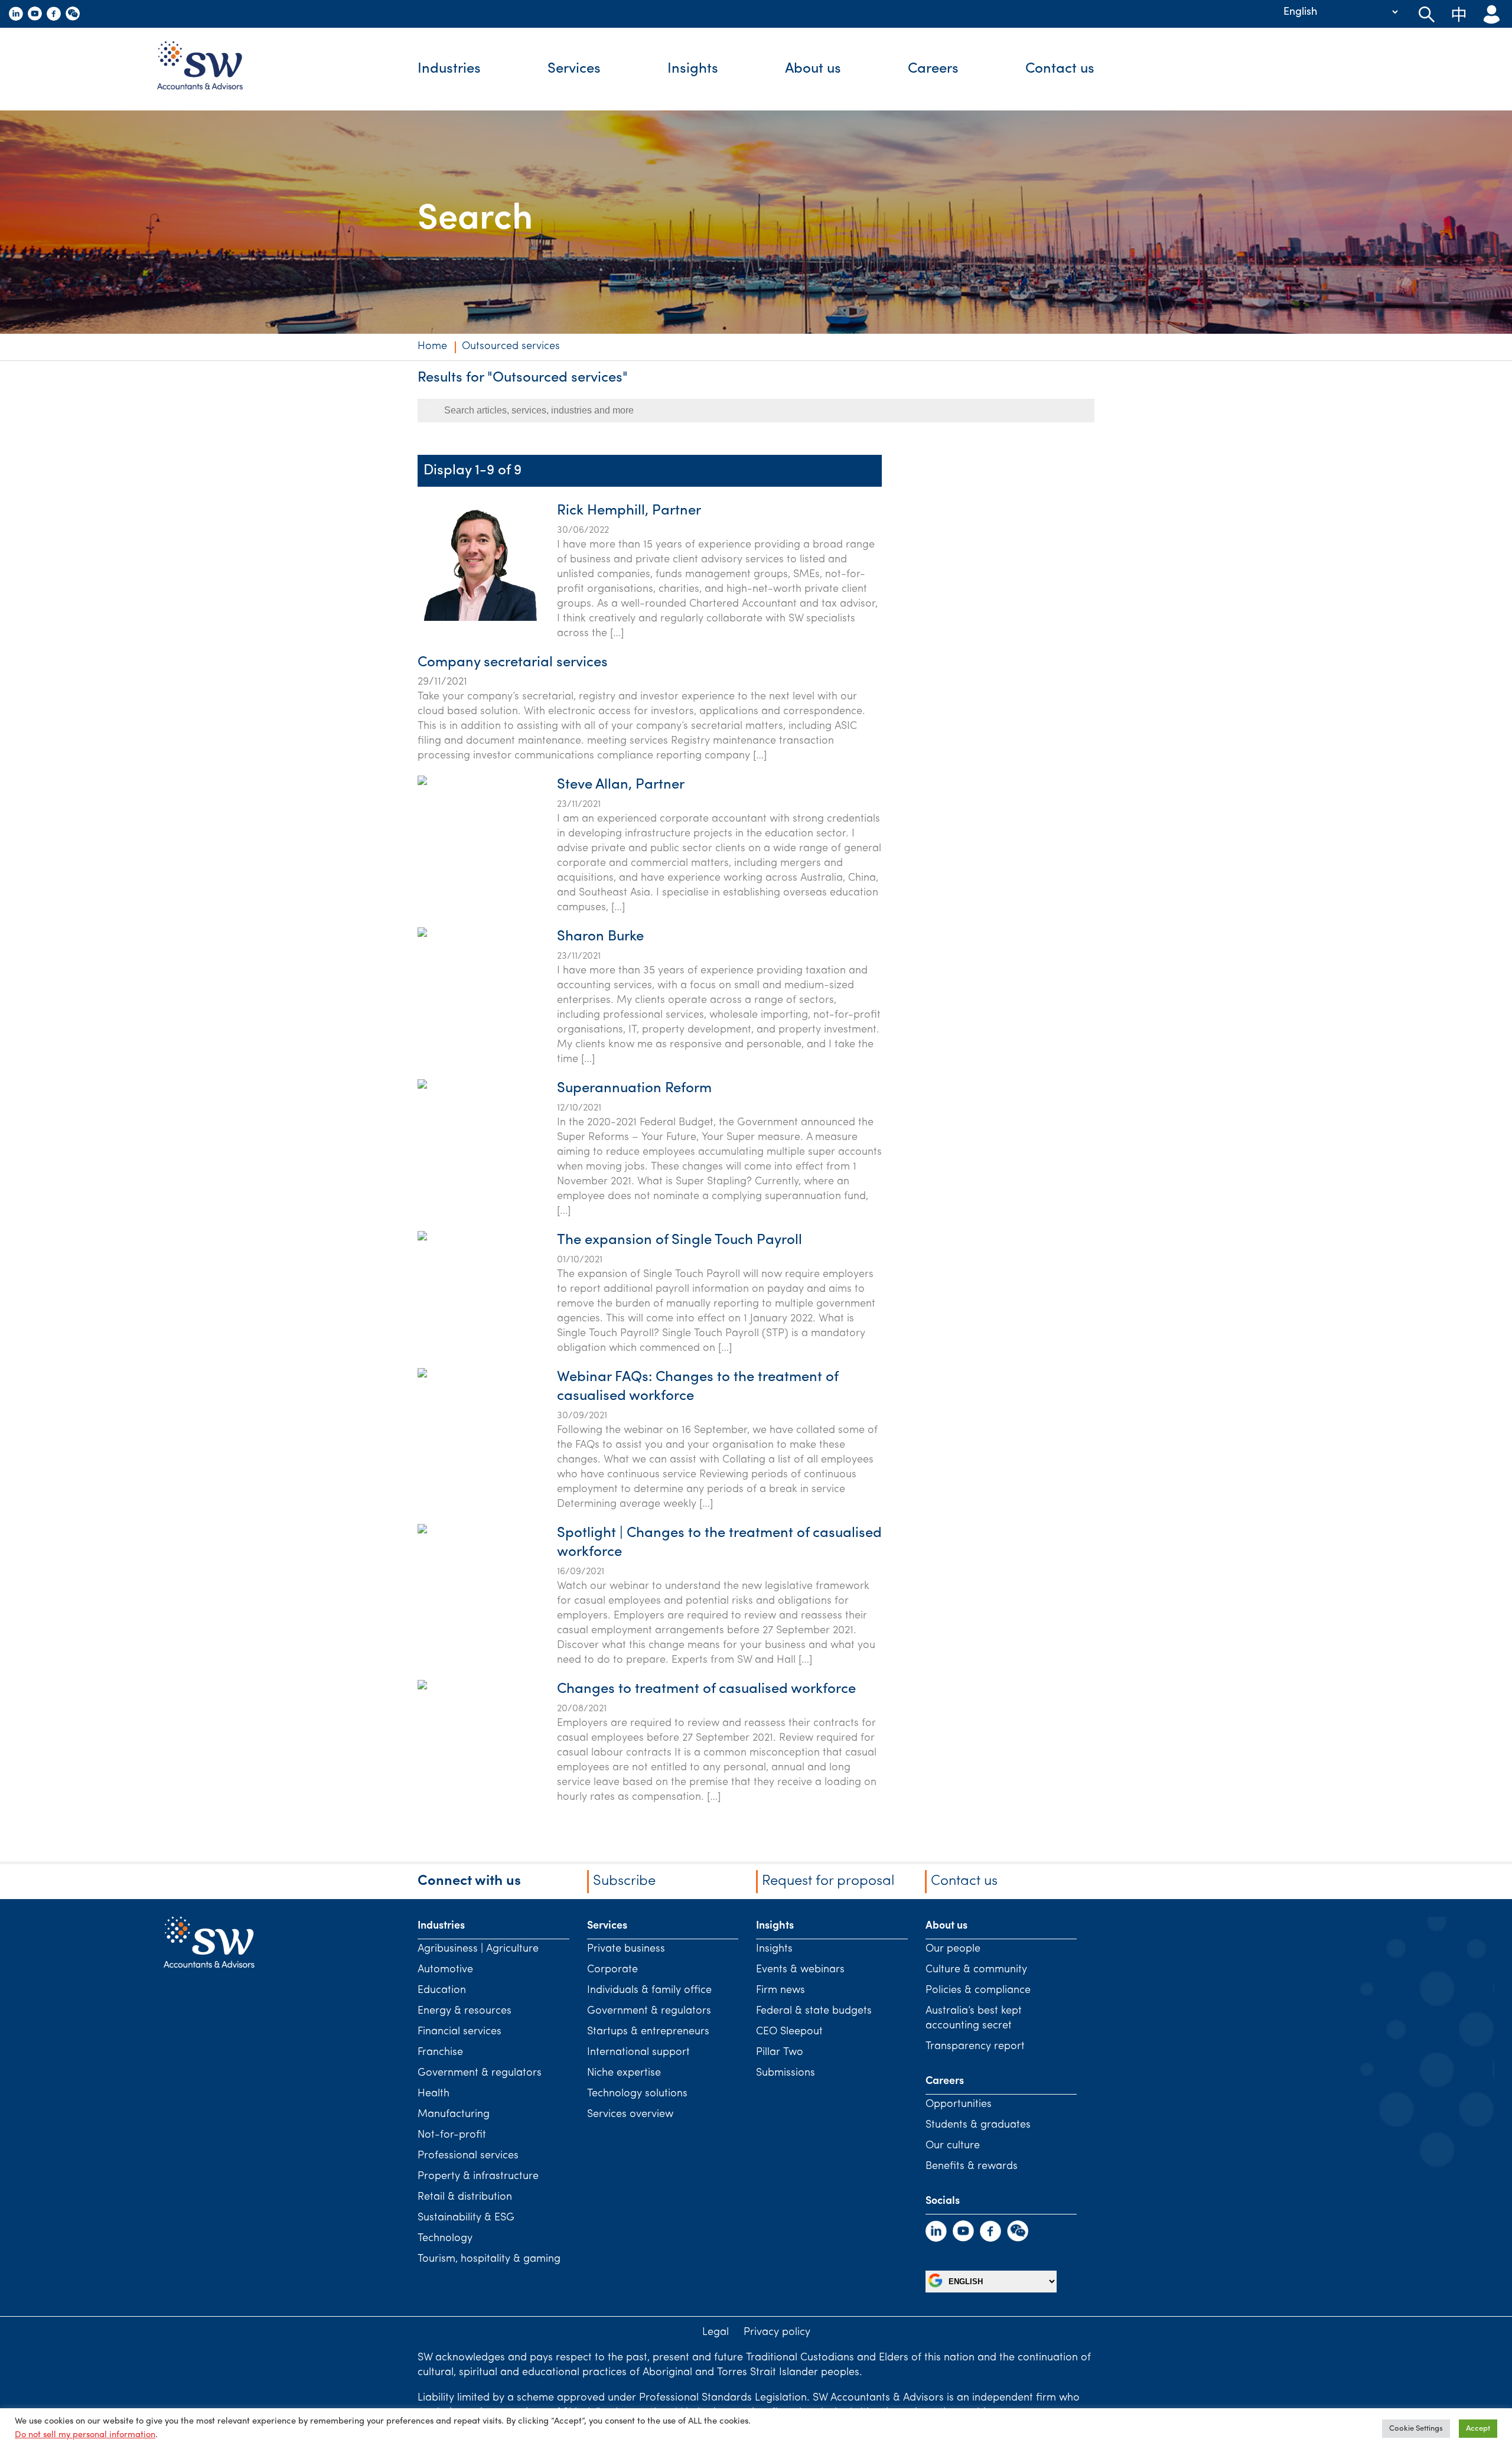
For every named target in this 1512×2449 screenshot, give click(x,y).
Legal (716, 2333)
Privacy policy (777, 2333)
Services (574, 69)
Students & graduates (978, 2125)
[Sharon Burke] (422, 992)
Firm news (781, 1991)
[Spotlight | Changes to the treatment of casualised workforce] (422, 1589)
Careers (933, 69)
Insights (693, 69)
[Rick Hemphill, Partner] (477, 618)
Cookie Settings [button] (1416, 2429)
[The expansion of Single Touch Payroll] (422, 1296)
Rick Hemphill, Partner (629, 511)
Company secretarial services (513, 663)
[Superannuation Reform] (422, 1144)
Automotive (445, 1970)
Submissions (786, 2073)
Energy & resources (465, 2011)
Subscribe (624, 1881)
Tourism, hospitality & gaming (489, 2259)
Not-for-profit (452, 2135)
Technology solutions (637, 2094)
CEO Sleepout (789, 2032)
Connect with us (469, 1881)
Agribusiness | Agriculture (478, 1949)
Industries (449, 69)
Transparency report (975, 2047)
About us (813, 69)
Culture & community (976, 1970)
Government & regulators (480, 2073)
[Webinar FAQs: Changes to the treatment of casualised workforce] (422, 1433)
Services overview (630, 2115)
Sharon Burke (600, 937)
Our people (953, 1949)
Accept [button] (1478, 2429)
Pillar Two (780, 2053)
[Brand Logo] (209, 69)
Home (432, 347)
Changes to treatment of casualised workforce (706, 1689)
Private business (626, 1949)
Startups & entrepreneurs (648, 2032)
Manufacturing (454, 2115)
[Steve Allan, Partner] (422, 841)
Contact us (1060, 69)
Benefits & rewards (972, 2167)
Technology (445, 2239)
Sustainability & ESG (466, 2218)
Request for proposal (828, 1881)
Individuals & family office (649, 1991)
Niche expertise (624, 2073)
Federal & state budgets (814, 2011)
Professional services (468, 2156)
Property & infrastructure (478, 2177)
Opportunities (959, 2105)
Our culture (953, 2146)
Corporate (612, 1970)
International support (638, 2053)
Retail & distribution (465, 2197)
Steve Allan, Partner (621, 785)
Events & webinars (800, 1970)
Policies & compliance (978, 1991)
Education (442, 1991)
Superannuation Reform (634, 1089)
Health (434, 2094)
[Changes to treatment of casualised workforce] (422, 1745)
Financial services (460, 2032)
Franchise (440, 2053)
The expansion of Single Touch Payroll (680, 1240)
